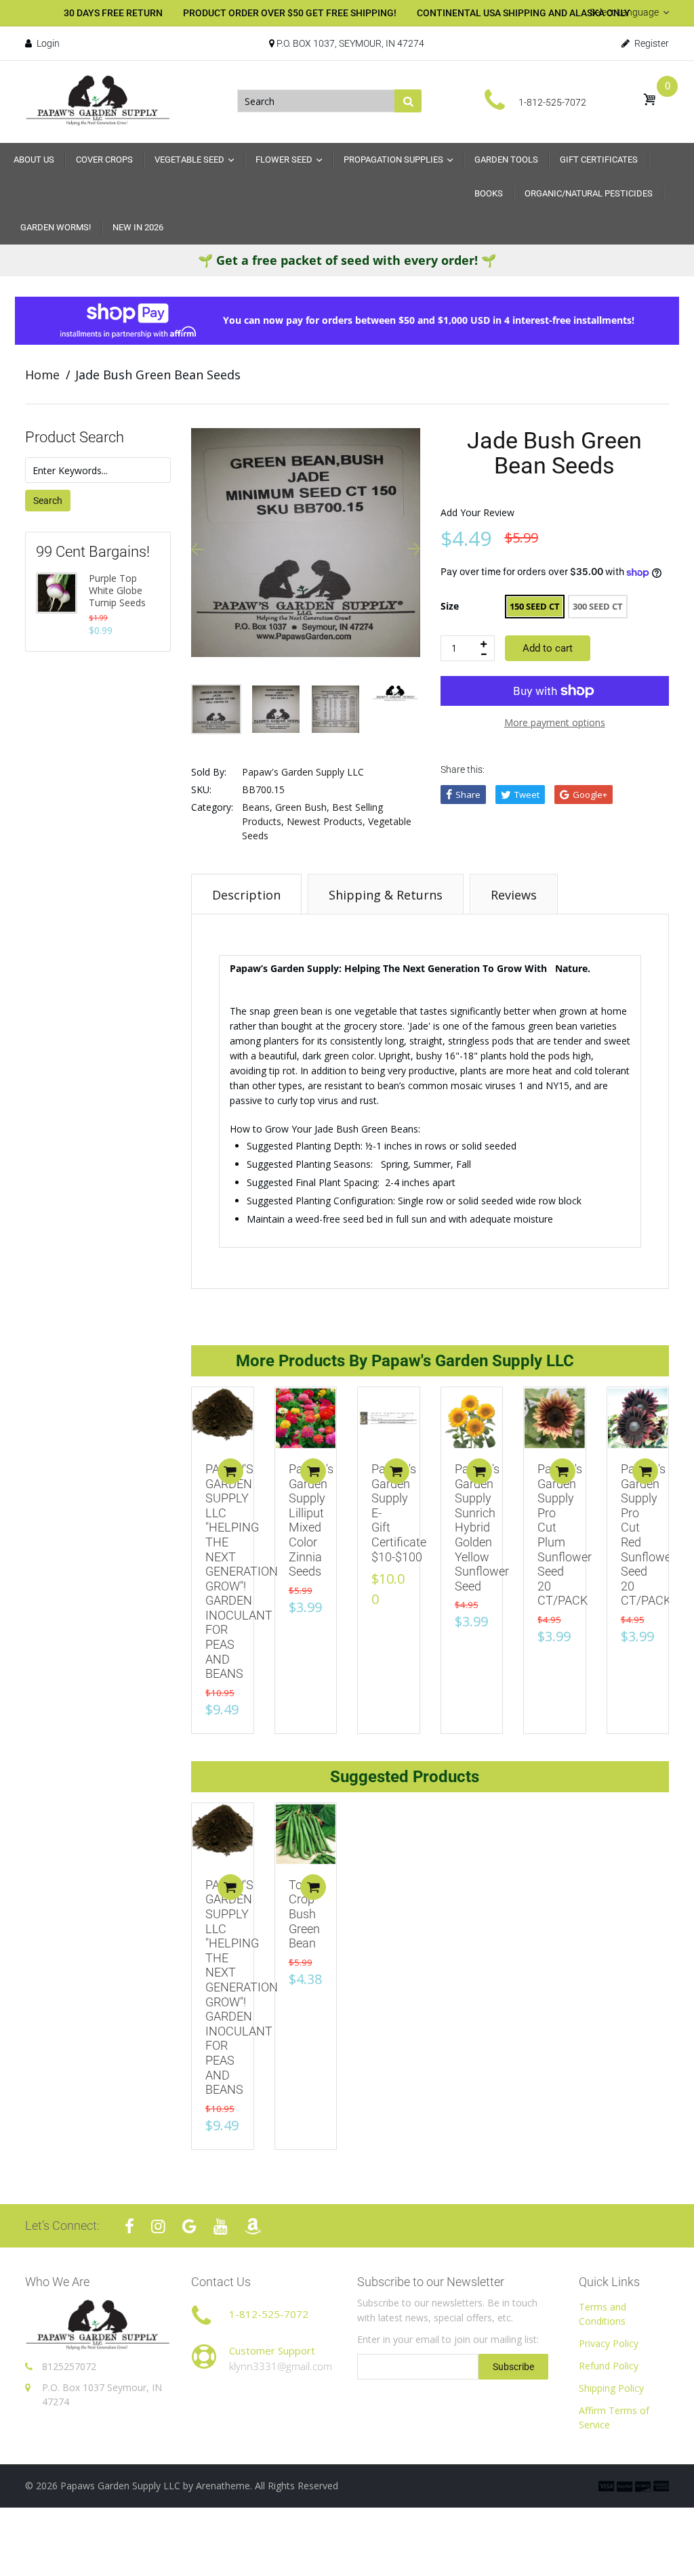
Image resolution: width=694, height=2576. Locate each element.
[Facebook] (129, 2226)
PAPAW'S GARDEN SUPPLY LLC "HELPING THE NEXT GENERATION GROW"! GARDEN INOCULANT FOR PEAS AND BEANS (242, 1571)
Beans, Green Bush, (286, 807)
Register (651, 43)
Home (42, 375)
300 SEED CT (598, 606)
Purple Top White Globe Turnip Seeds (117, 591)
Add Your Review (477, 512)
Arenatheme (223, 2486)
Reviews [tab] (514, 895)
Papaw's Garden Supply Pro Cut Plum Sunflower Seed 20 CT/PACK (565, 1535)
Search (48, 501)
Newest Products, (326, 821)
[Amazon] (253, 2226)
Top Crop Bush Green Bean (304, 1914)
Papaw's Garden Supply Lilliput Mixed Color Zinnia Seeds (311, 1520)
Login (47, 43)
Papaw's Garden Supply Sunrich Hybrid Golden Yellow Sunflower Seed (482, 1527)
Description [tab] (246, 895)
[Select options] (230, 1471)
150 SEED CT (535, 606)
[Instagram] (158, 2226)
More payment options (555, 722)
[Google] (189, 2226)
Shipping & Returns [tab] (386, 895)
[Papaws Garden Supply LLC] (98, 100)
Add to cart (548, 648)
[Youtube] (221, 2226)
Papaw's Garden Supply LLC (303, 772)
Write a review (601, 1306)
